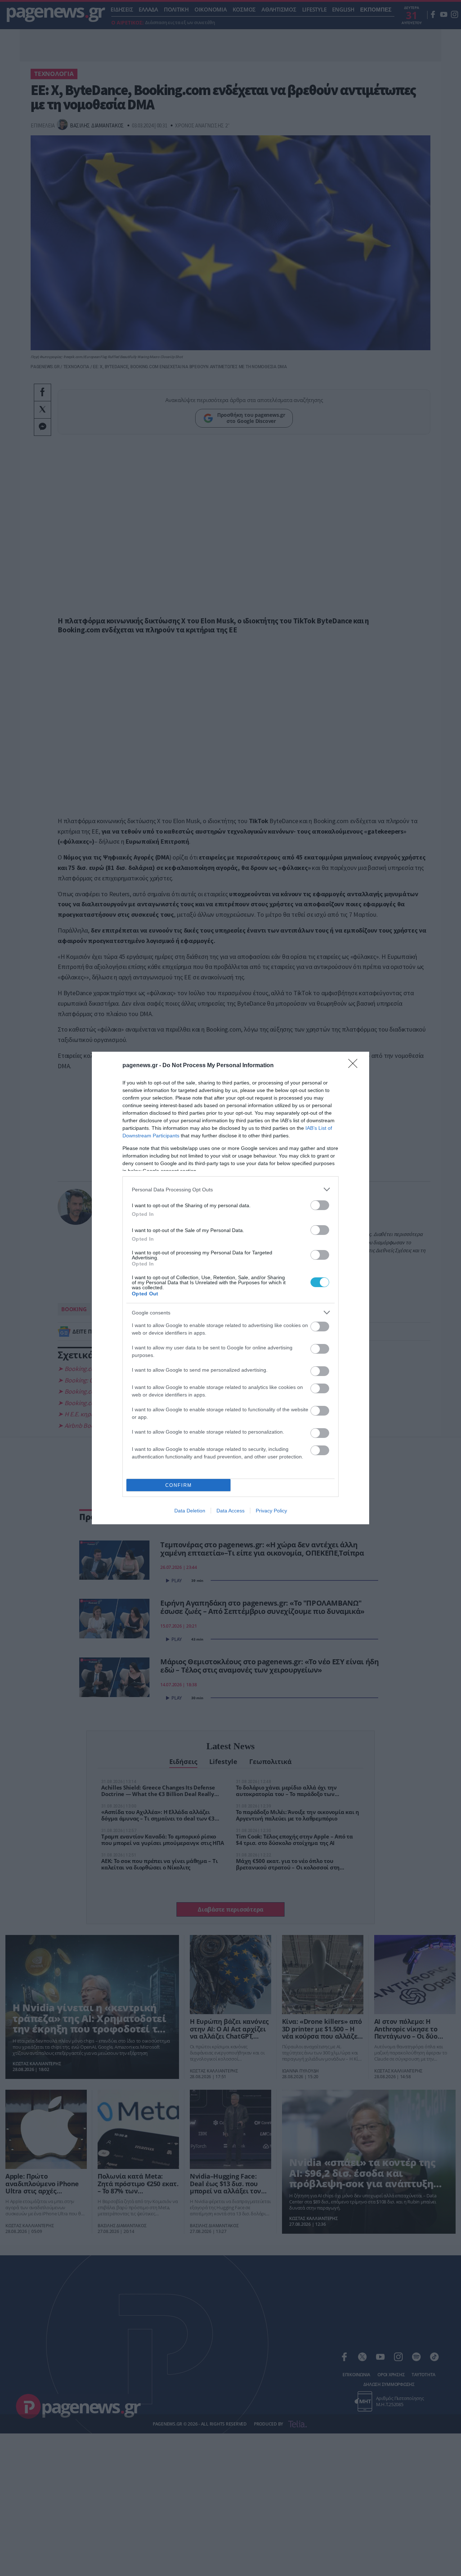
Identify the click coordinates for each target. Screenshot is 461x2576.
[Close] (355, 1066)
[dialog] (230, 1288)
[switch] (320, 1205)
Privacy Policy (271, 1511)
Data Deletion (190, 1511)
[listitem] (230, 1189)
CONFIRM (179, 1485)
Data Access (230, 1511)
